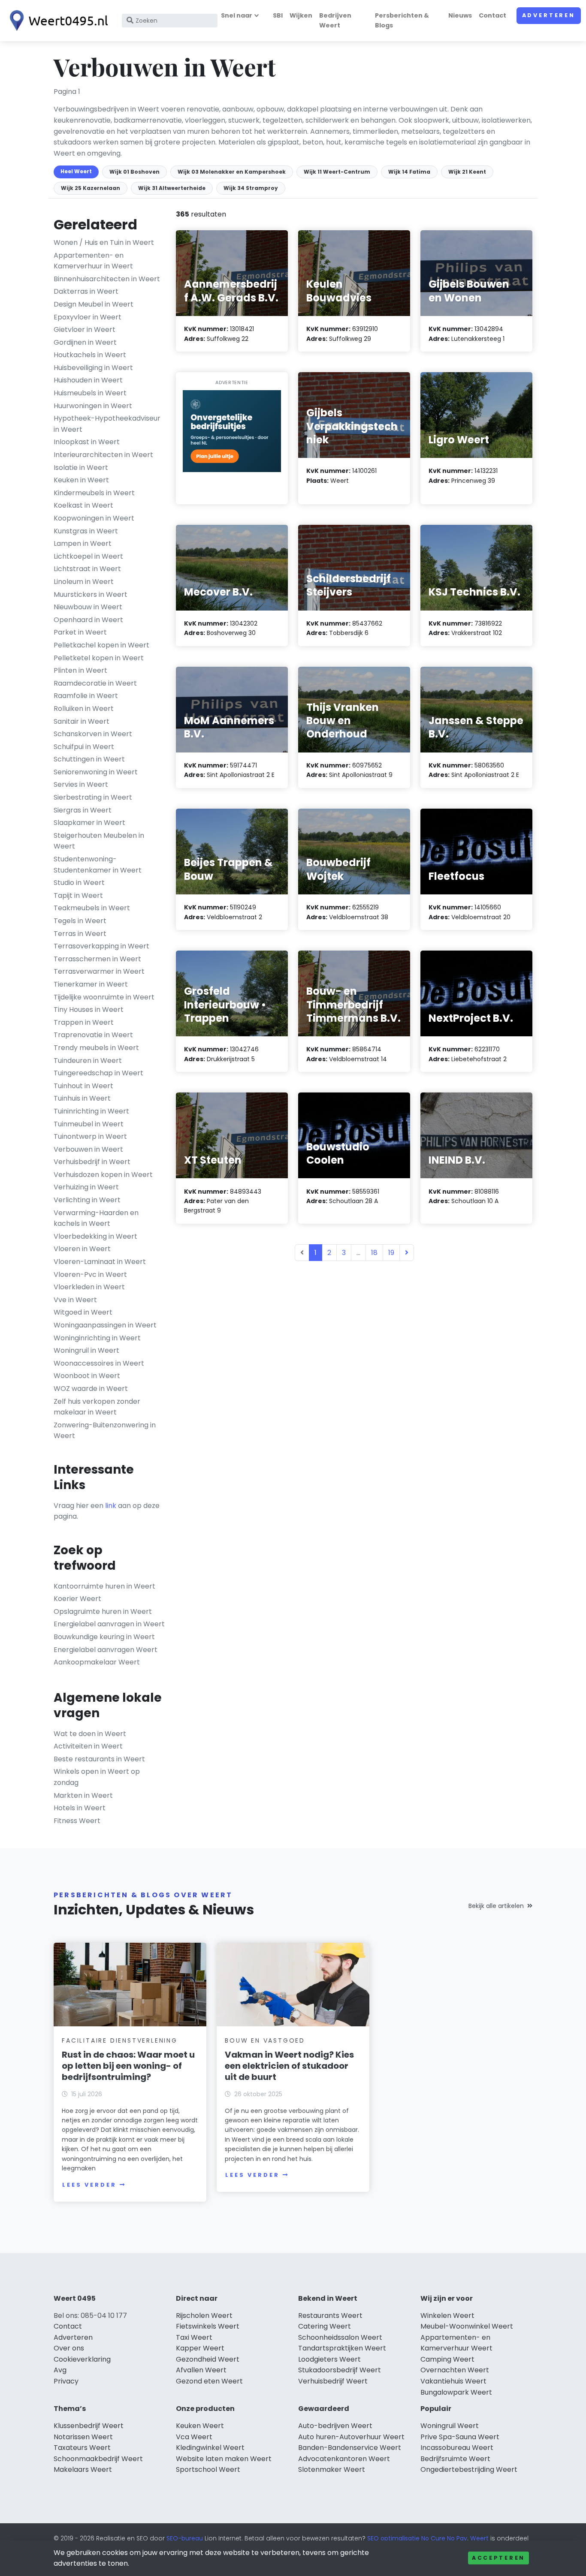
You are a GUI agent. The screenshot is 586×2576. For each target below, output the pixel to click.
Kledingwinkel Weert (210, 2448)
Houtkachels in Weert (90, 355)
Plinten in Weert (80, 670)
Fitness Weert (77, 1821)
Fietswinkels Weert (208, 2326)
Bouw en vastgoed (265, 2040)
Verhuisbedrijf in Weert (92, 1162)
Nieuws (460, 15)
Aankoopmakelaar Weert (97, 1662)
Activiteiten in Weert (88, 1746)
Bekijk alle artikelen (496, 1906)
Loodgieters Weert (329, 2359)
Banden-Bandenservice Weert (350, 2448)
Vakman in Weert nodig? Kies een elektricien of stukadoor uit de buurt (289, 2066)
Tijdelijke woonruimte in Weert (104, 997)
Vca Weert (194, 2437)
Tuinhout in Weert (83, 1086)
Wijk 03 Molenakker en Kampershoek (232, 172)
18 (374, 1253)
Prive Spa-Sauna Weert (460, 2437)
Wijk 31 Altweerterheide (172, 188)
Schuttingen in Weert (89, 759)
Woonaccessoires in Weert (99, 1363)
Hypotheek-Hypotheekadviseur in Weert (107, 424)
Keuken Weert (200, 2426)
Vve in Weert (75, 1300)
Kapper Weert (200, 2348)
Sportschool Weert (208, 2469)
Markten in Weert (83, 1795)
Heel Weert (76, 171)
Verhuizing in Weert (86, 1187)
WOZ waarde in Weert (91, 1389)
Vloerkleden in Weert (89, 1287)
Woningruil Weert (450, 2426)
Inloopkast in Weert (87, 442)
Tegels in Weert (80, 921)
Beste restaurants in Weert (99, 1759)
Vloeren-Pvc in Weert (90, 1274)
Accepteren (498, 2558)
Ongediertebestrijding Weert (469, 2469)
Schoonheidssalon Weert (340, 2337)
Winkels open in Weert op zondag (97, 1777)
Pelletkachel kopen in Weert (101, 645)
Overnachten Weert (455, 2370)
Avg (60, 2370)
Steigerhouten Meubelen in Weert (99, 841)
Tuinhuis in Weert (82, 1098)
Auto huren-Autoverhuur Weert (351, 2437)
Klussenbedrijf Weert (89, 2426)
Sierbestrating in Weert (93, 797)
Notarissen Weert (83, 2437)
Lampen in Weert (83, 543)
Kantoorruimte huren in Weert (104, 1586)
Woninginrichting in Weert (97, 1338)
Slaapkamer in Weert (89, 823)
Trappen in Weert (84, 1022)
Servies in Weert (81, 784)
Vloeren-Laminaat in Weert (100, 1262)
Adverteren (549, 15)
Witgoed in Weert (83, 1312)
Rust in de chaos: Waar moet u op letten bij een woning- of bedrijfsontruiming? (128, 2066)
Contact (492, 15)
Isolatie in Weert (81, 468)
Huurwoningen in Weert (93, 406)
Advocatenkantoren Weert (344, 2459)
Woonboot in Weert (87, 1376)
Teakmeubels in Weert (92, 908)
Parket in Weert (80, 632)
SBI (278, 15)
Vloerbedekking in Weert (95, 1236)
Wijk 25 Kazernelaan (91, 188)
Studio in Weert (79, 883)
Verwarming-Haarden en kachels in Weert (96, 1218)
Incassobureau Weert (457, 2448)
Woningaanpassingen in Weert (105, 1325)
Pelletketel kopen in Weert (99, 658)
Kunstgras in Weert (86, 531)
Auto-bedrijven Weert (335, 2426)
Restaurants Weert (330, 2316)
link (111, 1506)
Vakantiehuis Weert (453, 2381)
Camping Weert (447, 2359)
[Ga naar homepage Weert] (57, 21)
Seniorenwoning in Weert (96, 772)
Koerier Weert (77, 1599)
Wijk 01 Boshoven (134, 172)
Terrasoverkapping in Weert (101, 946)
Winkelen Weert (447, 2316)
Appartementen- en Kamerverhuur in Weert (93, 261)
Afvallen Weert (201, 2370)
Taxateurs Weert (82, 2448)
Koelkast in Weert (83, 505)
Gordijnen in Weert (85, 342)
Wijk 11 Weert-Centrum (337, 172)
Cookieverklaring (82, 2359)
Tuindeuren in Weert (88, 1061)
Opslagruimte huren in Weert (103, 1612)
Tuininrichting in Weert (91, 1111)
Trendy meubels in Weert (96, 1048)
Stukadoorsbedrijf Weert (340, 2370)
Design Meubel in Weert (94, 304)
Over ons (69, 2348)
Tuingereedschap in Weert (98, 1073)
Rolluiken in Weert (84, 709)
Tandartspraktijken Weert (342, 2348)
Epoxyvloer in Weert (88, 317)
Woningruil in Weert (86, 1350)
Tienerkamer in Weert (91, 984)
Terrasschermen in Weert (97, 959)
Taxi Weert (194, 2337)
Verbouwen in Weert (88, 1149)
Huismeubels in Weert (90, 393)
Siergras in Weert (83, 810)
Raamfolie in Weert (86, 696)
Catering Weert (325, 2326)
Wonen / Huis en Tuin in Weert (104, 242)
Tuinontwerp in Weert (90, 1136)
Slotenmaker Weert (332, 2469)
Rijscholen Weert (204, 2316)
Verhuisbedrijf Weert (333, 2381)
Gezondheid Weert (208, 2359)
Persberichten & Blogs (402, 20)
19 (391, 1253)
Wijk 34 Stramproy (251, 188)
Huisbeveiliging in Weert (93, 368)
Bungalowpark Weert (456, 2392)
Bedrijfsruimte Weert (455, 2459)
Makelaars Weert (83, 2469)
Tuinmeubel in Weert (89, 1124)
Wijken (301, 15)
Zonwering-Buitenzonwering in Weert (105, 1431)
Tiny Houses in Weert (89, 1010)
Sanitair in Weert (82, 721)
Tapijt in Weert (78, 895)
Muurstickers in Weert (91, 594)
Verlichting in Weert (87, 1200)
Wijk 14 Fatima (409, 172)
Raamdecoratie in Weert (95, 683)
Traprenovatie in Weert (93, 1035)
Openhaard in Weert (88, 620)
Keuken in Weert (81, 480)
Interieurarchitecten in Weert (103, 455)
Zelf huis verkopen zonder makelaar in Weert (97, 1407)
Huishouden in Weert (88, 380)
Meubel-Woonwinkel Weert (467, 2326)
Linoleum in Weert (84, 582)
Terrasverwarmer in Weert (99, 971)
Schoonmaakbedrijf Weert (98, 2459)
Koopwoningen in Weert (94, 518)
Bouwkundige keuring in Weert (104, 1637)
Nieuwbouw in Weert (88, 607)
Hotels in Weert (80, 1808)
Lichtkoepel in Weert (88, 556)
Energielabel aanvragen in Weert (109, 1624)
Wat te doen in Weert (90, 1734)
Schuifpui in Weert (84, 747)
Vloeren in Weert (82, 1249)
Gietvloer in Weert (85, 330)
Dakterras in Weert (86, 291)
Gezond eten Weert (209, 2381)
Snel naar (237, 15)
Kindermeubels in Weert (94, 493)
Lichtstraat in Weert (87, 569)
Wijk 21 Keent (467, 172)
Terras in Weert (80, 934)
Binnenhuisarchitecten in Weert (107, 279)
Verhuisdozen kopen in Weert (103, 1175)
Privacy (66, 2381)
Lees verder (89, 2185)
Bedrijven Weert (335, 20)
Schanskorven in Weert (93, 734)
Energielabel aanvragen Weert (106, 1650)
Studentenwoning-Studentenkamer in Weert (98, 865)
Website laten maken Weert (224, 2459)
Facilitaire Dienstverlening (120, 2040)
